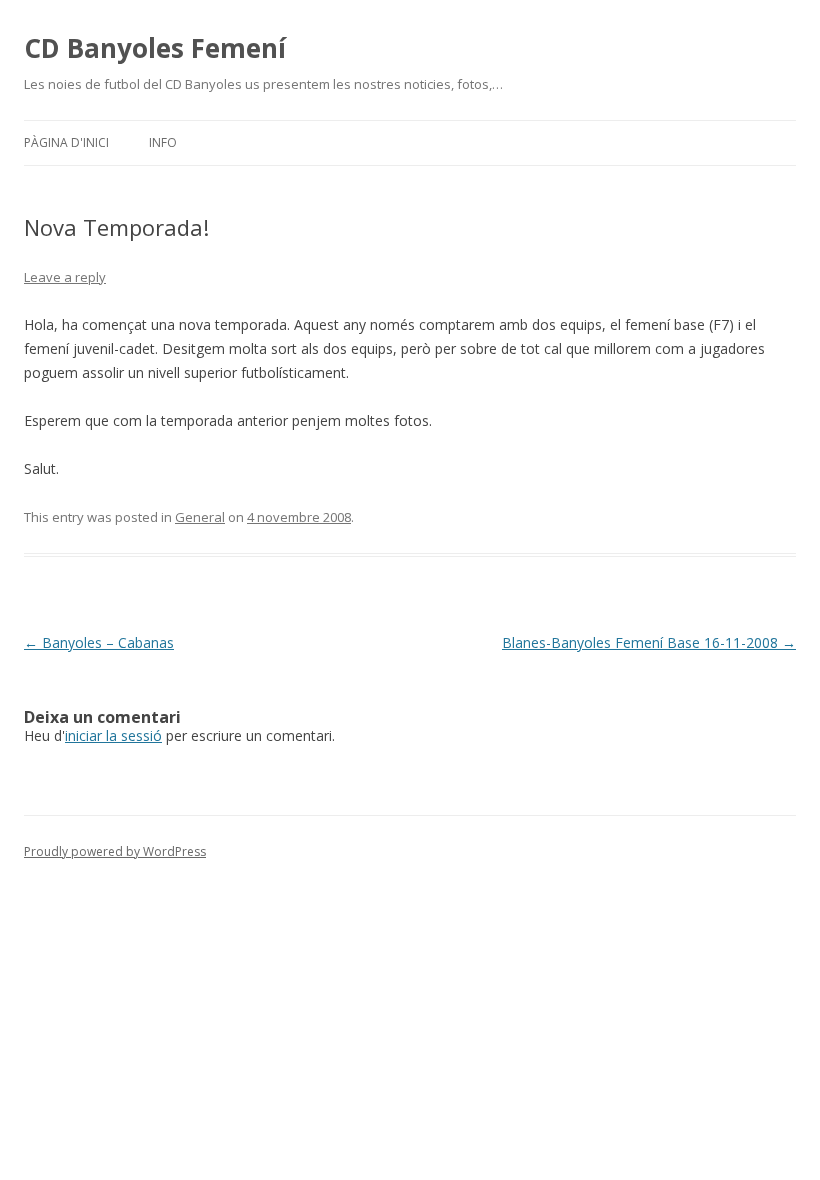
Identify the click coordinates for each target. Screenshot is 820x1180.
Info (163, 142)
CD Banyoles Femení (155, 48)
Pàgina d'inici (66, 142)
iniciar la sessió (113, 735)
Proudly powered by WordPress (115, 851)
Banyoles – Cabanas (99, 642)
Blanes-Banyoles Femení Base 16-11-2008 (649, 642)
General (200, 517)
